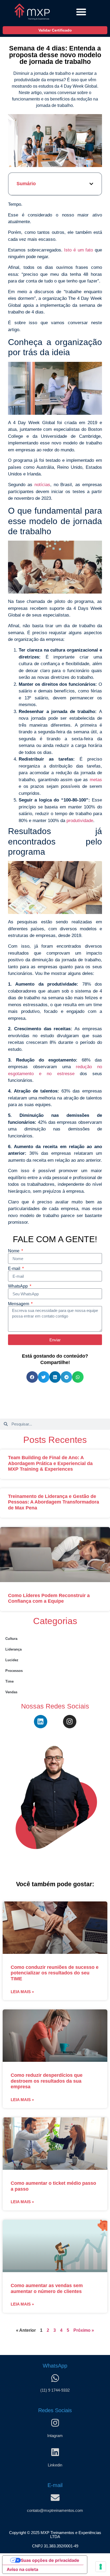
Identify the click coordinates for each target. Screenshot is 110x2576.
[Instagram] (70, 1722)
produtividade (80, 821)
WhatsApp (18, 1286)
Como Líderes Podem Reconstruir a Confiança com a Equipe (49, 1598)
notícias (42, 485)
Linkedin (55, 2465)
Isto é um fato (78, 250)
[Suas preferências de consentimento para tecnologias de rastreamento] (101, 2567)
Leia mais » (22, 1992)
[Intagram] (55, 2423)
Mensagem (19, 1304)
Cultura (11, 1639)
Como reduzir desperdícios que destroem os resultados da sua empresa (47, 2081)
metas (96, 780)
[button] (81, 12)
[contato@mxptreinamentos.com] (55, 2498)
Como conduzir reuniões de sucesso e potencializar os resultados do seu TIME (55, 1973)
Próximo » (84, 2330)
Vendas (11, 1692)
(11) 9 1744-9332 (55, 2390)
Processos (14, 1671)
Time (9, 1681)
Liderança (13, 1649)
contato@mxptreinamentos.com (55, 2510)
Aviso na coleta (22, 2569)
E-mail (15, 1269)
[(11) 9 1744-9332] (55, 2378)
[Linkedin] (41, 1722)
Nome (14, 1251)
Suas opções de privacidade (50, 2560)
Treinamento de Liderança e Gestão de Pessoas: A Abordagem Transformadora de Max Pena (54, 1502)
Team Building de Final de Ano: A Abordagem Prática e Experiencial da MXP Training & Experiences (50, 1463)
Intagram (55, 2436)
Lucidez (12, 1660)
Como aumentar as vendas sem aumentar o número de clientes (47, 2288)
